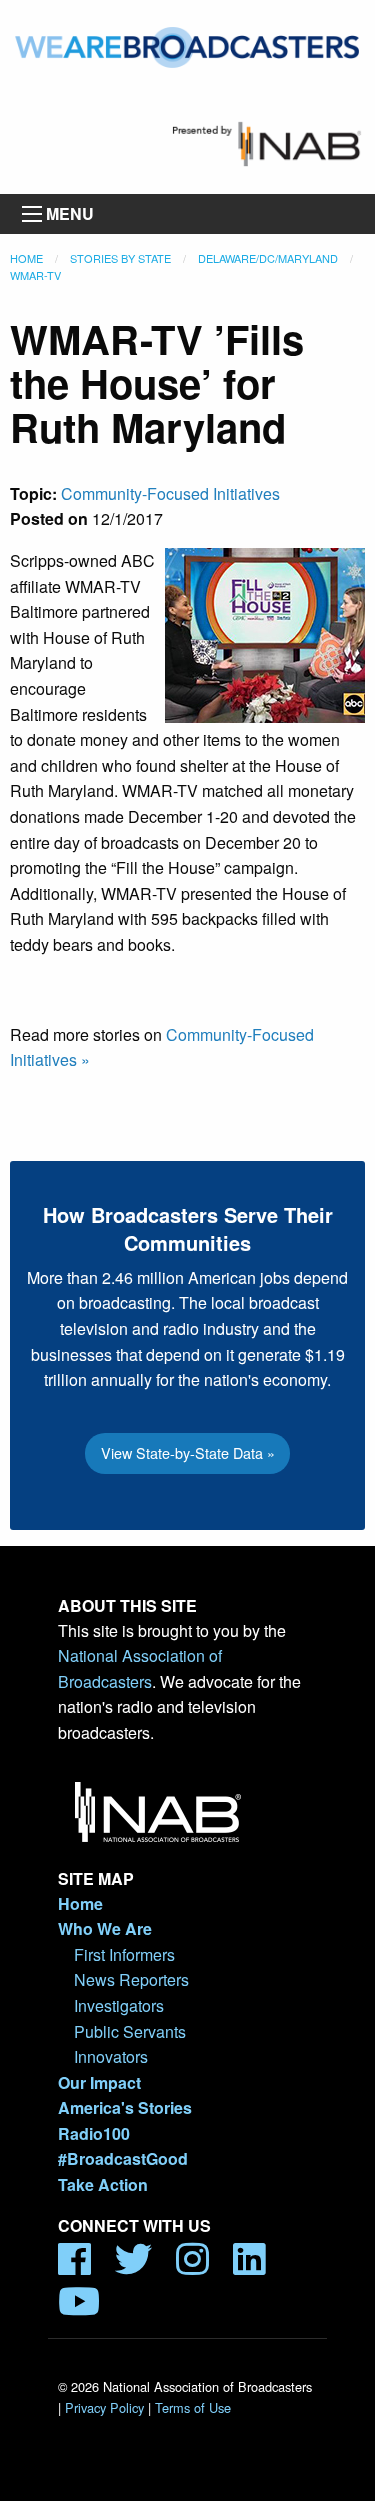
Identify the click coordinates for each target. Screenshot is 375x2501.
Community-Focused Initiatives (170, 493)
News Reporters (131, 1979)
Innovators (111, 2056)
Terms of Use (193, 2407)
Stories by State (120, 258)
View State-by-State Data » (188, 1452)
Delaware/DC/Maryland (268, 258)
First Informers (124, 1954)
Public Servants (130, 2031)
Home (26, 258)
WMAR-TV (35, 275)
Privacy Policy (104, 2407)
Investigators (119, 2005)
